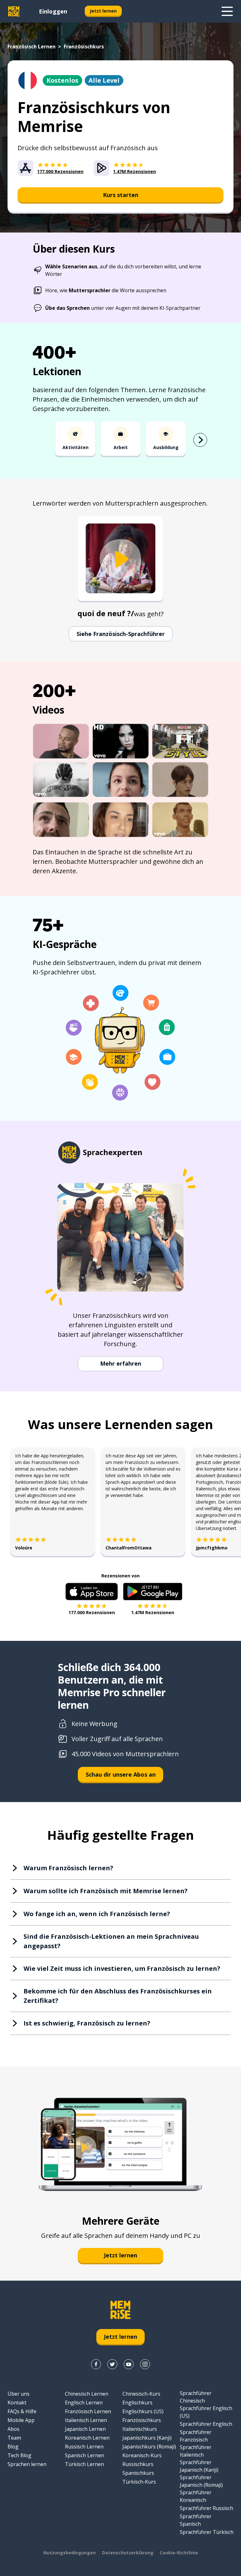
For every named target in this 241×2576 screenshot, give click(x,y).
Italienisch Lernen (86, 2420)
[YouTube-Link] (129, 2364)
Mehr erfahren (121, 1363)
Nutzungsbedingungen (70, 2553)
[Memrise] (14, 11)
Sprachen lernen (27, 2464)
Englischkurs (137, 2403)
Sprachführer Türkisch (207, 2532)
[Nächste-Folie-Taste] (200, 440)
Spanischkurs (138, 2473)
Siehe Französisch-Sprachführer (121, 634)
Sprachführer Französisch (196, 2436)
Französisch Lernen (32, 47)
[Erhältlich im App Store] (92, 1592)
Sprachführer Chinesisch (196, 2397)
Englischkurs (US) (143, 2411)
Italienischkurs (140, 2429)
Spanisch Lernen (85, 2455)
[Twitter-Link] (112, 2364)
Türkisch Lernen (84, 2464)
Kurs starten (121, 195)
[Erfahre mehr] (227, 11)
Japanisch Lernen (85, 2429)
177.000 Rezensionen (92, 1612)
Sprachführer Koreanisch (196, 2496)
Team (14, 2438)
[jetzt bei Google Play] (153, 1592)
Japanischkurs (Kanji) (147, 2438)
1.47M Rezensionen (153, 1612)
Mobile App (21, 2420)
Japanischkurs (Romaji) (149, 2447)
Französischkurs (142, 2420)
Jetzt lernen (103, 11)
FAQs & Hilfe (22, 2411)
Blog (13, 2447)
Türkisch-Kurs (139, 2482)
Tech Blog (19, 2455)
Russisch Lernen (84, 2447)
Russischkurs (138, 2464)
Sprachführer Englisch (206, 2424)
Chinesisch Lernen (87, 2394)
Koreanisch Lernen (87, 2438)
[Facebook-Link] (96, 2364)
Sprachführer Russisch (206, 2508)
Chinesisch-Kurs (141, 2394)
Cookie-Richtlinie (179, 2553)
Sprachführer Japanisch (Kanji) (199, 2466)
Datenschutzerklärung (128, 2553)
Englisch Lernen (84, 2403)
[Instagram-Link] (145, 2364)
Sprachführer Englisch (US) (206, 2412)
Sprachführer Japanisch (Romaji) (201, 2481)
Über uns (19, 2394)
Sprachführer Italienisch (196, 2451)
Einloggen (53, 11)
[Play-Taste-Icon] (120, 559)
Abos (13, 2429)
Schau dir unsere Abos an (121, 1774)
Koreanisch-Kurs (142, 2455)
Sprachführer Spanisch (196, 2520)
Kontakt (17, 2403)
